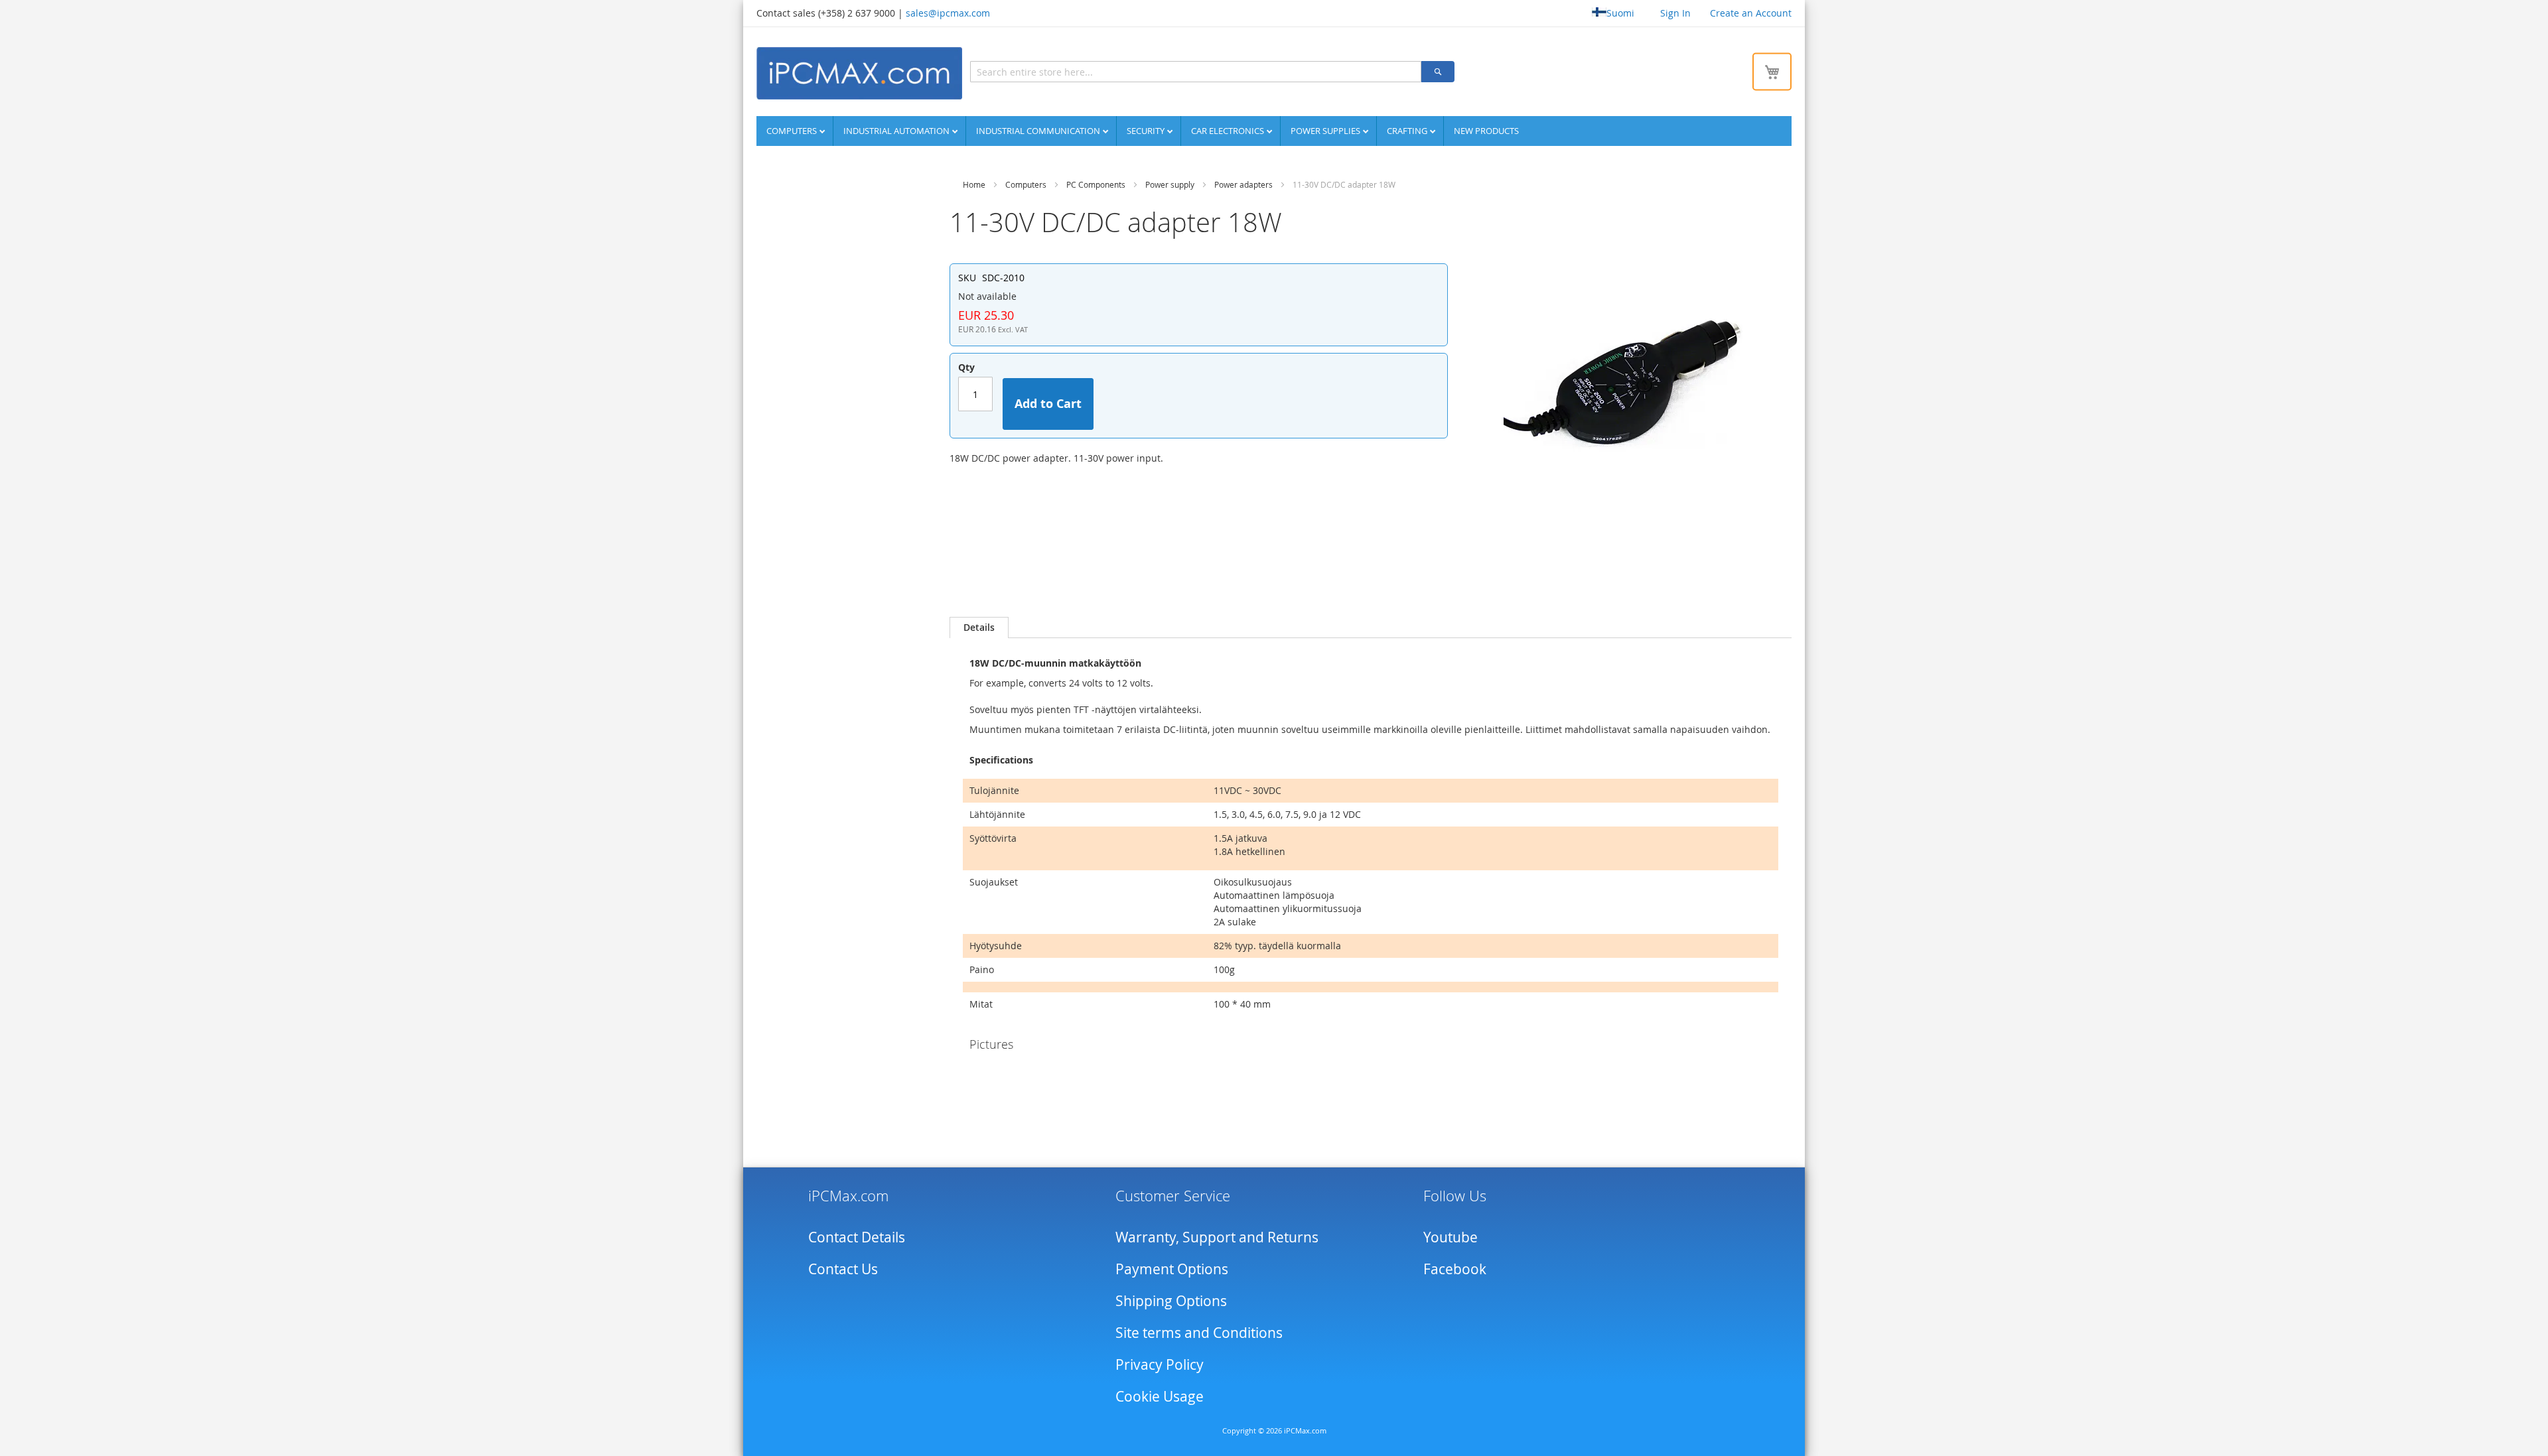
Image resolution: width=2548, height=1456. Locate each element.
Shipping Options (1171, 1301)
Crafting (1408, 131)
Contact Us (843, 1269)
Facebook (1455, 1269)
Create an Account (1751, 13)
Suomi (1620, 13)
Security (1147, 131)
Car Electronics (1229, 131)
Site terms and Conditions (1199, 1333)
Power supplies (1326, 131)
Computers (793, 131)
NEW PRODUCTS (1486, 131)
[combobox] (1196, 72)
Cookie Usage (1160, 1396)
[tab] (979, 628)
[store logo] (859, 73)
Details (979, 627)
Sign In (1675, 13)
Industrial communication (1039, 131)
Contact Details (857, 1237)
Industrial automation (897, 131)
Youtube (1451, 1237)
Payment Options (1172, 1269)
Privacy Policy (1160, 1364)
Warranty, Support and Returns (1217, 1237)
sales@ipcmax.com (948, 13)
